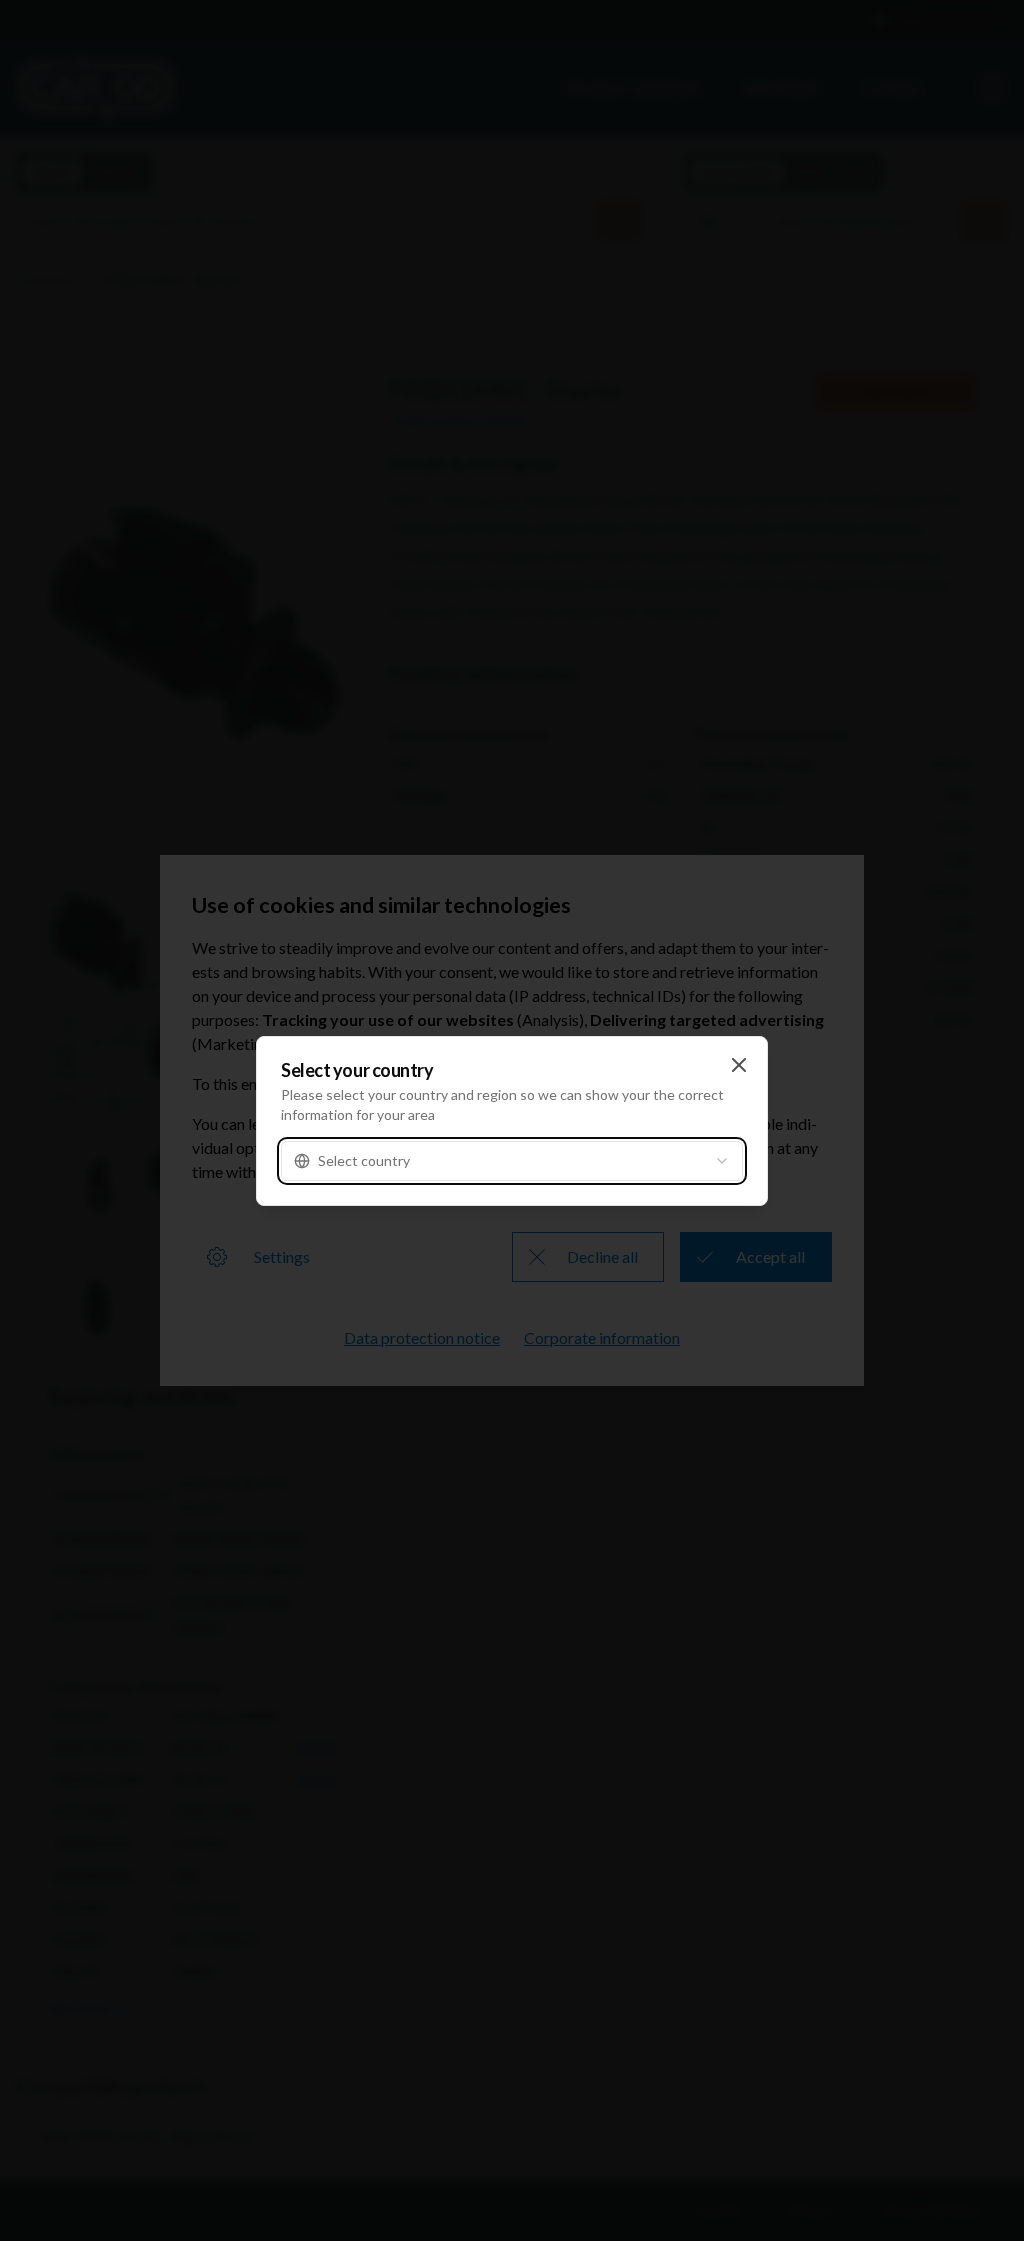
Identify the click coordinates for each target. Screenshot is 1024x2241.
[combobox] (512, 1161)
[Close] (739, 1065)
